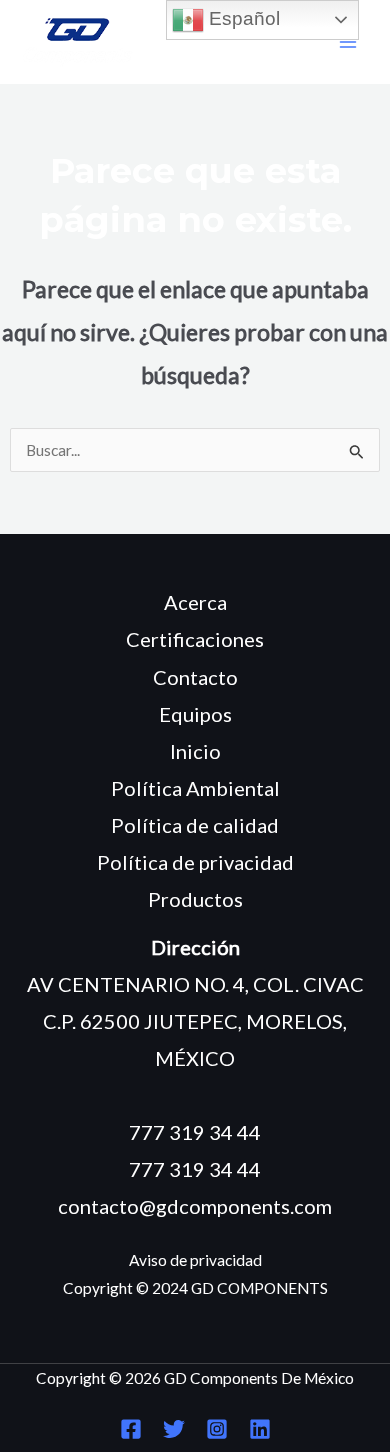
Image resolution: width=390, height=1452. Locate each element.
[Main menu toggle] (348, 42)
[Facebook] (131, 1429)
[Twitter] (174, 1429)
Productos (195, 899)
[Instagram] (217, 1429)
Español (242, 18)
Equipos (195, 714)
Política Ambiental (195, 788)
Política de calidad (195, 825)
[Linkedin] (260, 1429)
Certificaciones (195, 639)
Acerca (195, 602)
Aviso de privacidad (195, 1260)
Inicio (195, 751)
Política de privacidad (195, 862)
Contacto (195, 677)
